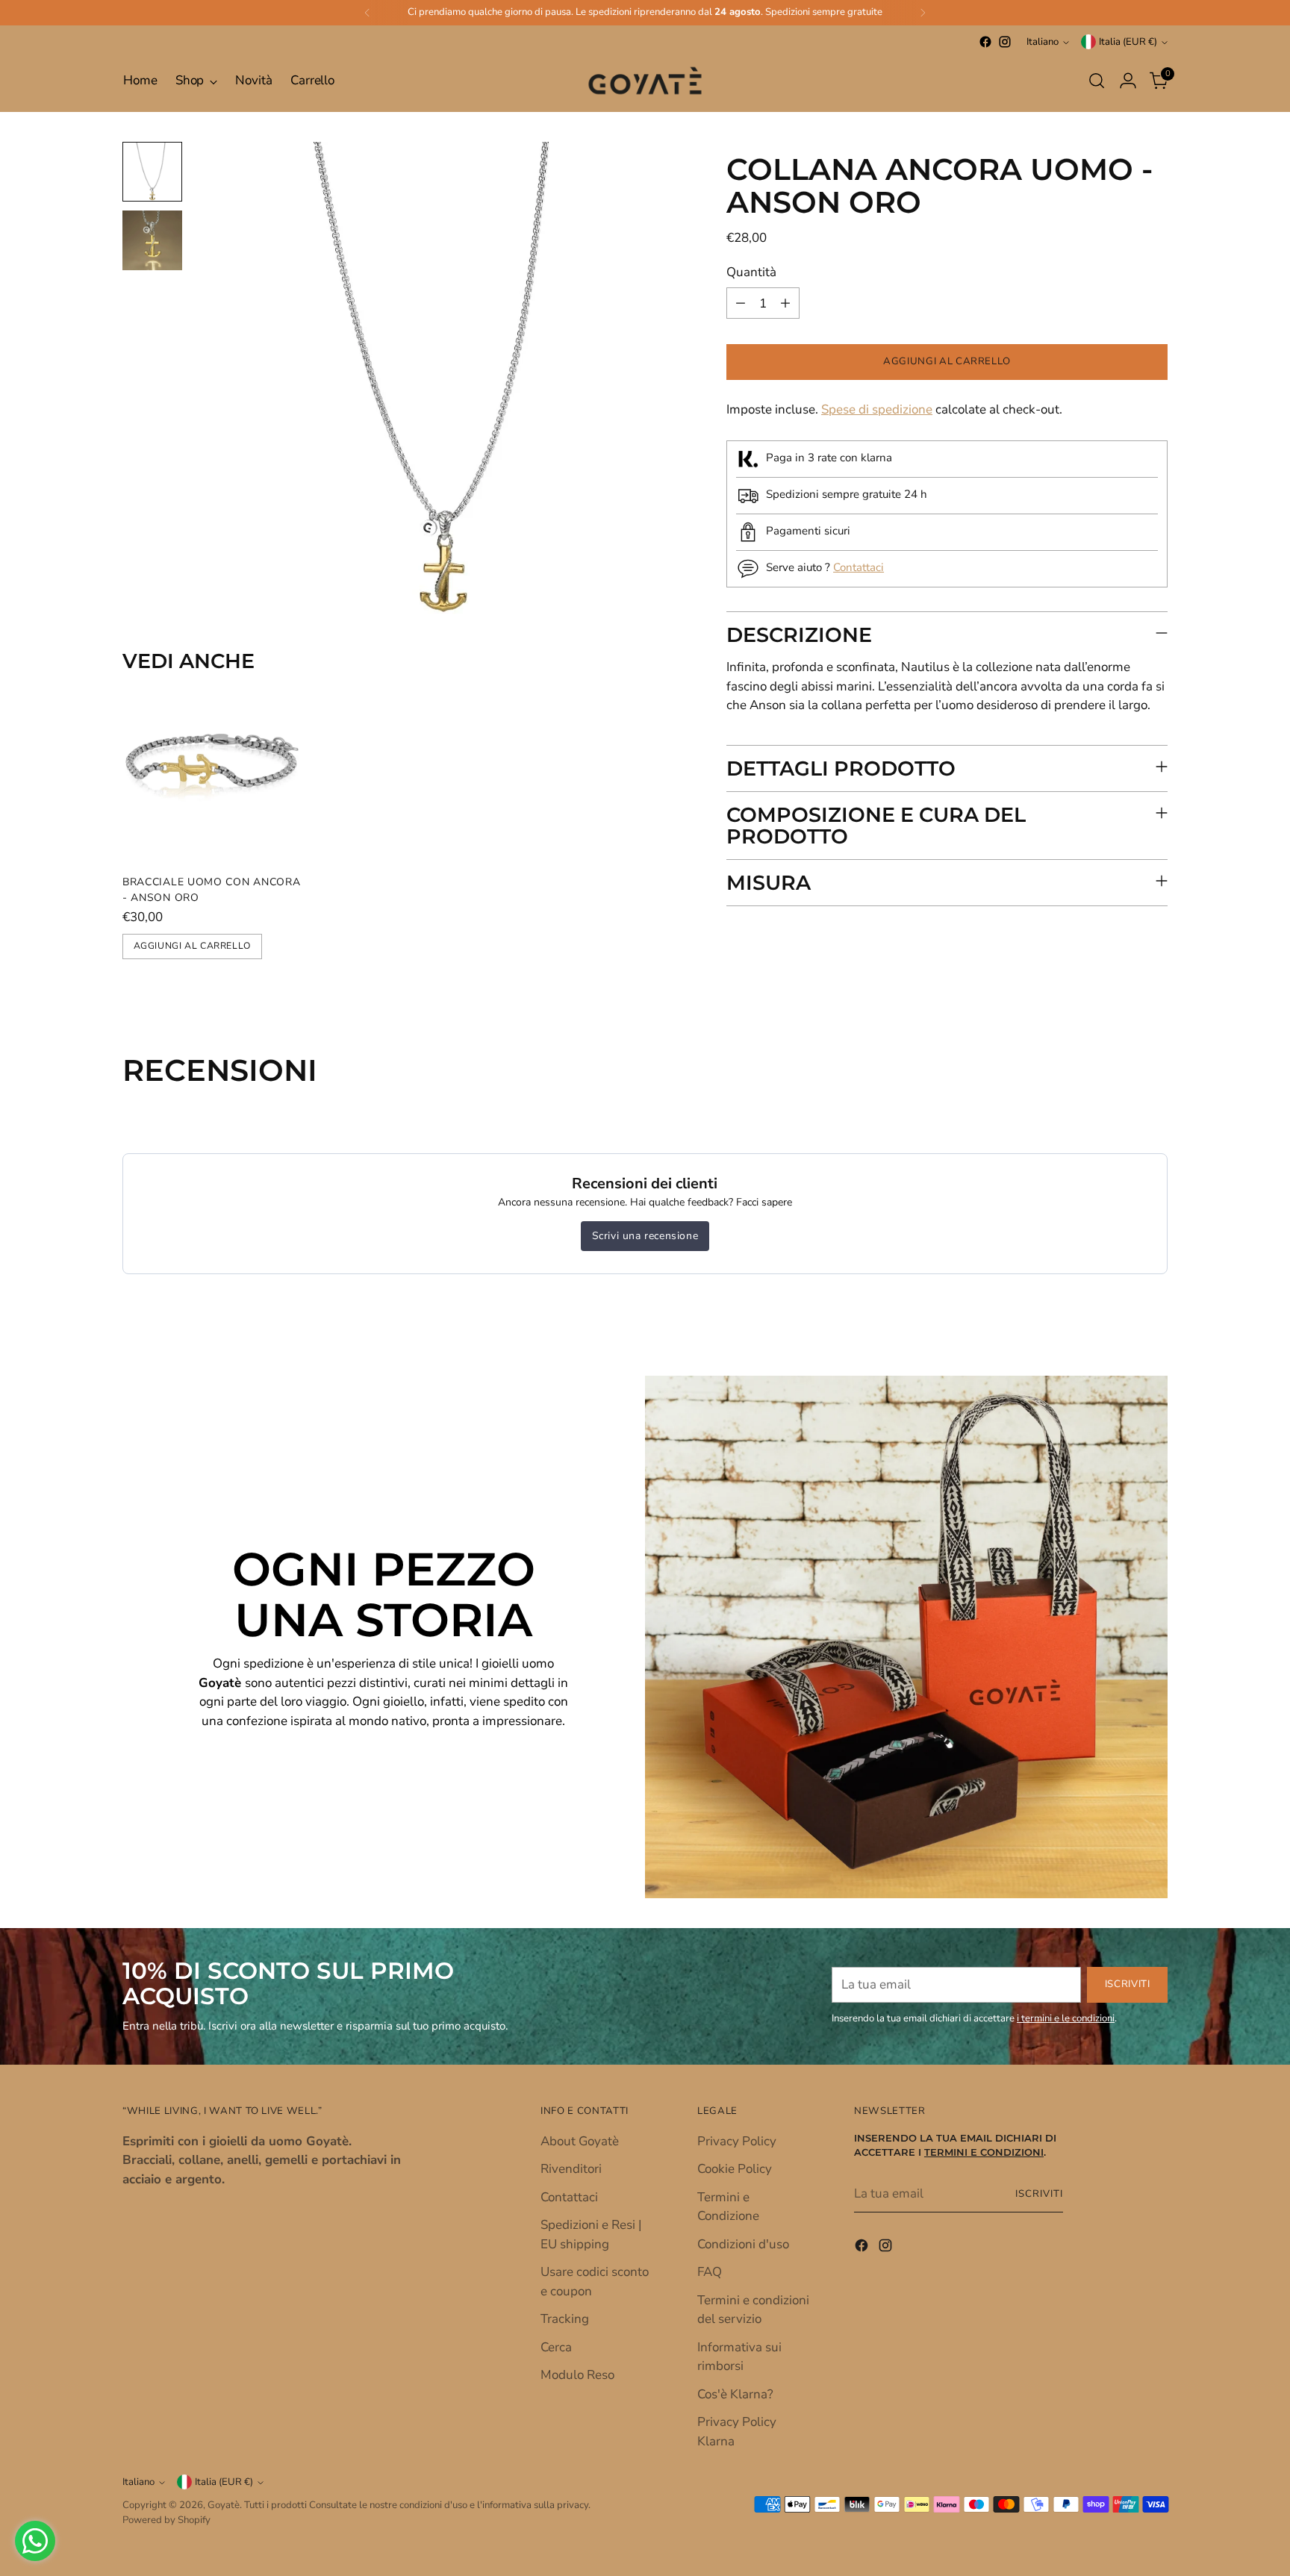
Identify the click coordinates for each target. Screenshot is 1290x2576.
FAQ (710, 2272)
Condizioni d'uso (743, 2244)
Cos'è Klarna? (735, 2394)
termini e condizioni (984, 2152)
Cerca (556, 2347)
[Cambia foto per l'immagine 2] (152, 240)
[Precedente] (367, 13)
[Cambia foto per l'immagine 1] (152, 172)
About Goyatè (580, 2141)
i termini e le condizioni (1066, 2018)
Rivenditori (571, 2169)
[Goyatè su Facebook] (985, 42)
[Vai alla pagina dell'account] (1128, 81)
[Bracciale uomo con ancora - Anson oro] (212, 773)
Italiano (1043, 42)
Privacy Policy (737, 2141)
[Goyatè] (645, 81)
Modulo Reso (577, 2375)
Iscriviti (1039, 2194)
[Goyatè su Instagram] (1005, 42)
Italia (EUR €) (1128, 42)
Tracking (565, 2319)
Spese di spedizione (877, 410)
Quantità (751, 272)
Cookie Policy (735, 2169)
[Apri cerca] (1097, 81)
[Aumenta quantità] (785, 304)
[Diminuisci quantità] (741, 304)
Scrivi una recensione (645, 1236)
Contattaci (859, 567)
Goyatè (224, 2505)
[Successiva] (923, 13)
